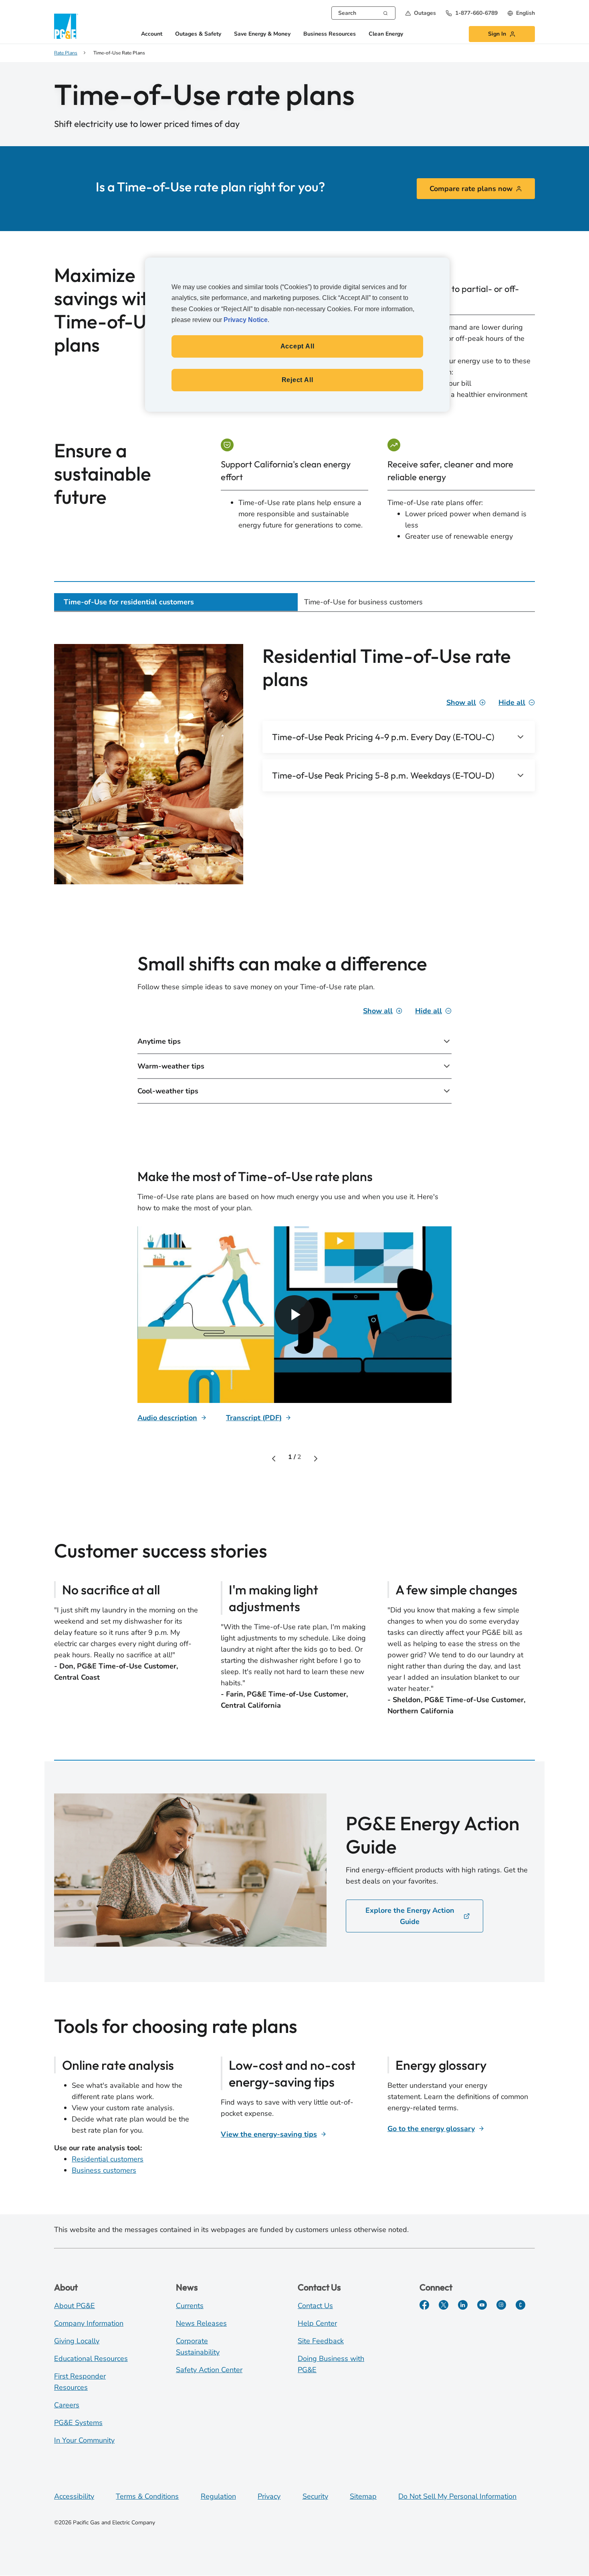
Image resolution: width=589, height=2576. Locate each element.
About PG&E (75, 2306)
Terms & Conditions (147, 2496)
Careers (67, 2405)
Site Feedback (321, 2341)
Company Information (89, 2323)
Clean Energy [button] (386, 34)
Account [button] (152, 34)
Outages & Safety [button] (198, 34)
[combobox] (363, 13)
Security (315, 2496)
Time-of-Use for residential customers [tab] (129, 602)
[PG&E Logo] (66, 26)
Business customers (104, 2170)
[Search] (385, 12)
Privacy (269, 2496)
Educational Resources (91, 2359)
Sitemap (363, 2496)
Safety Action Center (209, 2370)
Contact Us (315, 2306)
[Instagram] (501, 2305)
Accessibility (74, 2496)
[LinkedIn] (463, 2305)
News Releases (201, 2323)
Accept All (298, 346)
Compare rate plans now (471, 189)
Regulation (218, 2496)
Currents (190, 2306)
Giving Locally (77, 2341)
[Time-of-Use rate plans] (294, 1315)
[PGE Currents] (520, 2305)
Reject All (298, 380)
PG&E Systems (78, 2423)
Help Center (317, 2323)
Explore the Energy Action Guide (410, 1916)
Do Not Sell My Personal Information (457, 2496)
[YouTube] (482, 2305)
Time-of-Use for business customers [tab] (363, 602)
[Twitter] (444, 2305)
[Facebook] (424, 2305)
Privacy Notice (246, 320)
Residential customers (108, 2159)
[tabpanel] (294, 1180)
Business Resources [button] (330, 34)
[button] (421, 13)
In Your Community (84, 2440)
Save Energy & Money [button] (262, 34)
